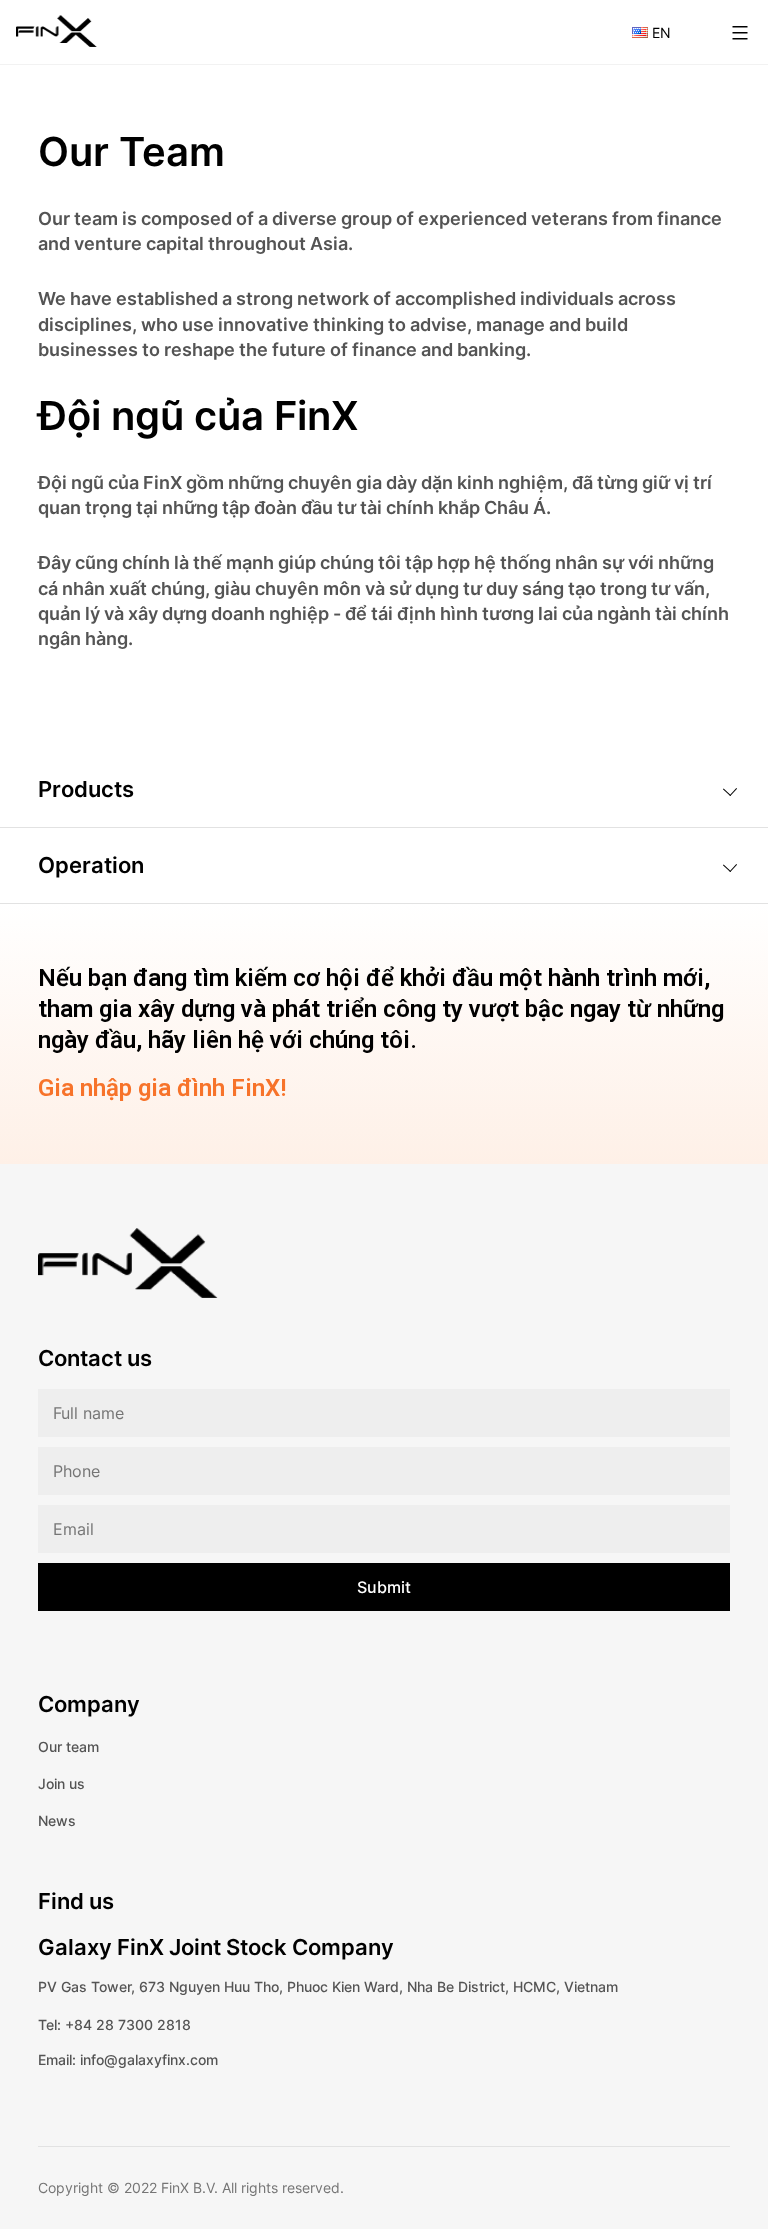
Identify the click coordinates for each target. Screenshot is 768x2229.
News (57, 1820)
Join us (61, 1783)
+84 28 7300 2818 (128, 2024)
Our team (68, 1746)
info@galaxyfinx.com (149, 2059)
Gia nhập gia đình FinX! (162, 1088)
